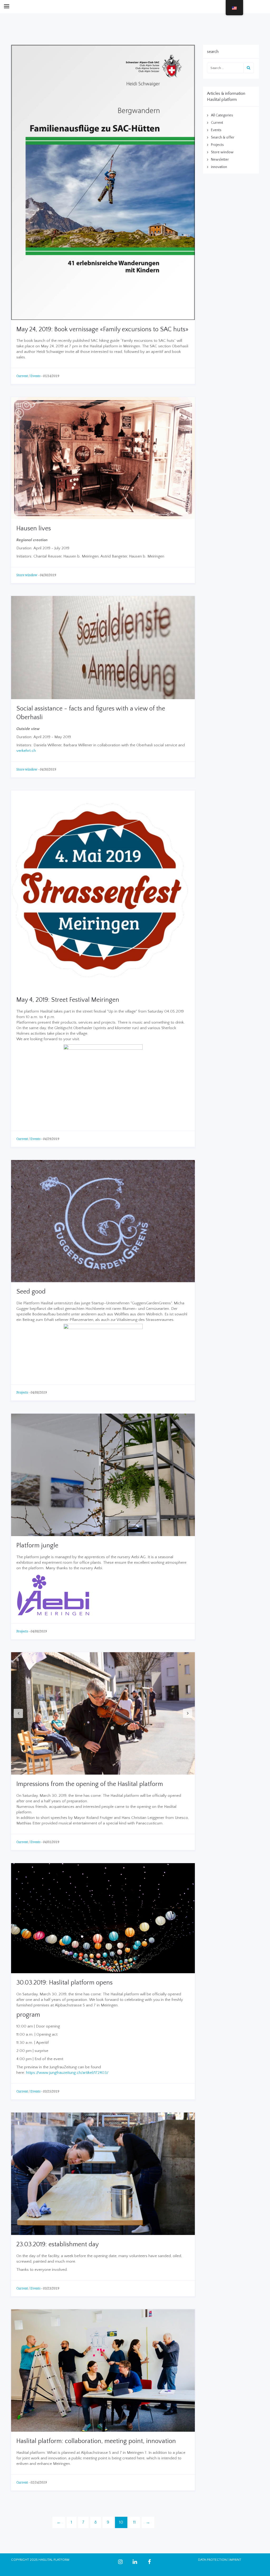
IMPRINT (235, 2560)
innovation (219, 167)
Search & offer (223, 137)
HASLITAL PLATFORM (54, 2560)
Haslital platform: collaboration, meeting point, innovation (96, 2441)
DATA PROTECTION (212, 2560)
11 (134, 2522)
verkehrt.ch (26, 751)
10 (121, 2522)
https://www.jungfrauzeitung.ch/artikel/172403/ (67, 2073)
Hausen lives (34, 529)
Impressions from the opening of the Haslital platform (90, 1784)
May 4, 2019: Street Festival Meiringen (68, 1000)
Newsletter (220, 160)
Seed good (31, 1292)
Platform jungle (37, 1546)
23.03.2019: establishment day (57, 2244)
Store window (27, 575)
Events (35, 376)
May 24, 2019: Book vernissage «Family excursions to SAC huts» (102, 329)
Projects (22, 1393)
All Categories (222, 115)
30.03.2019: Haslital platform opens (64, 1983)
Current (22, 376)
